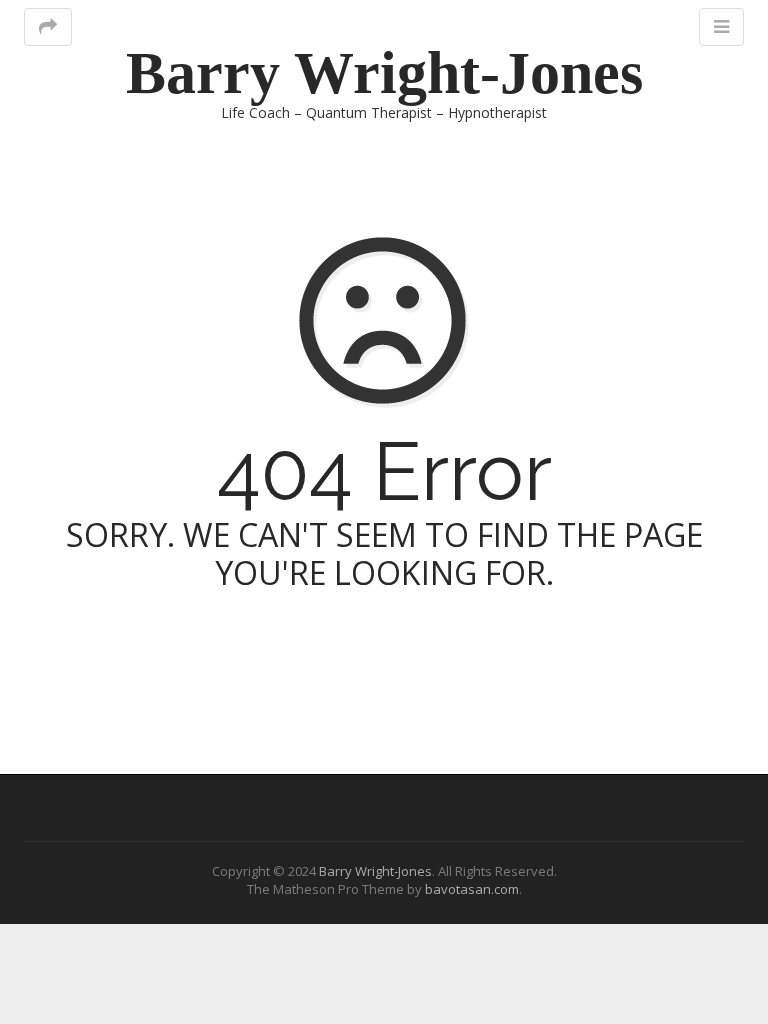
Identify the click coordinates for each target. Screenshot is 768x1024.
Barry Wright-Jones (384, 73)
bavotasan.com (472, 889)
